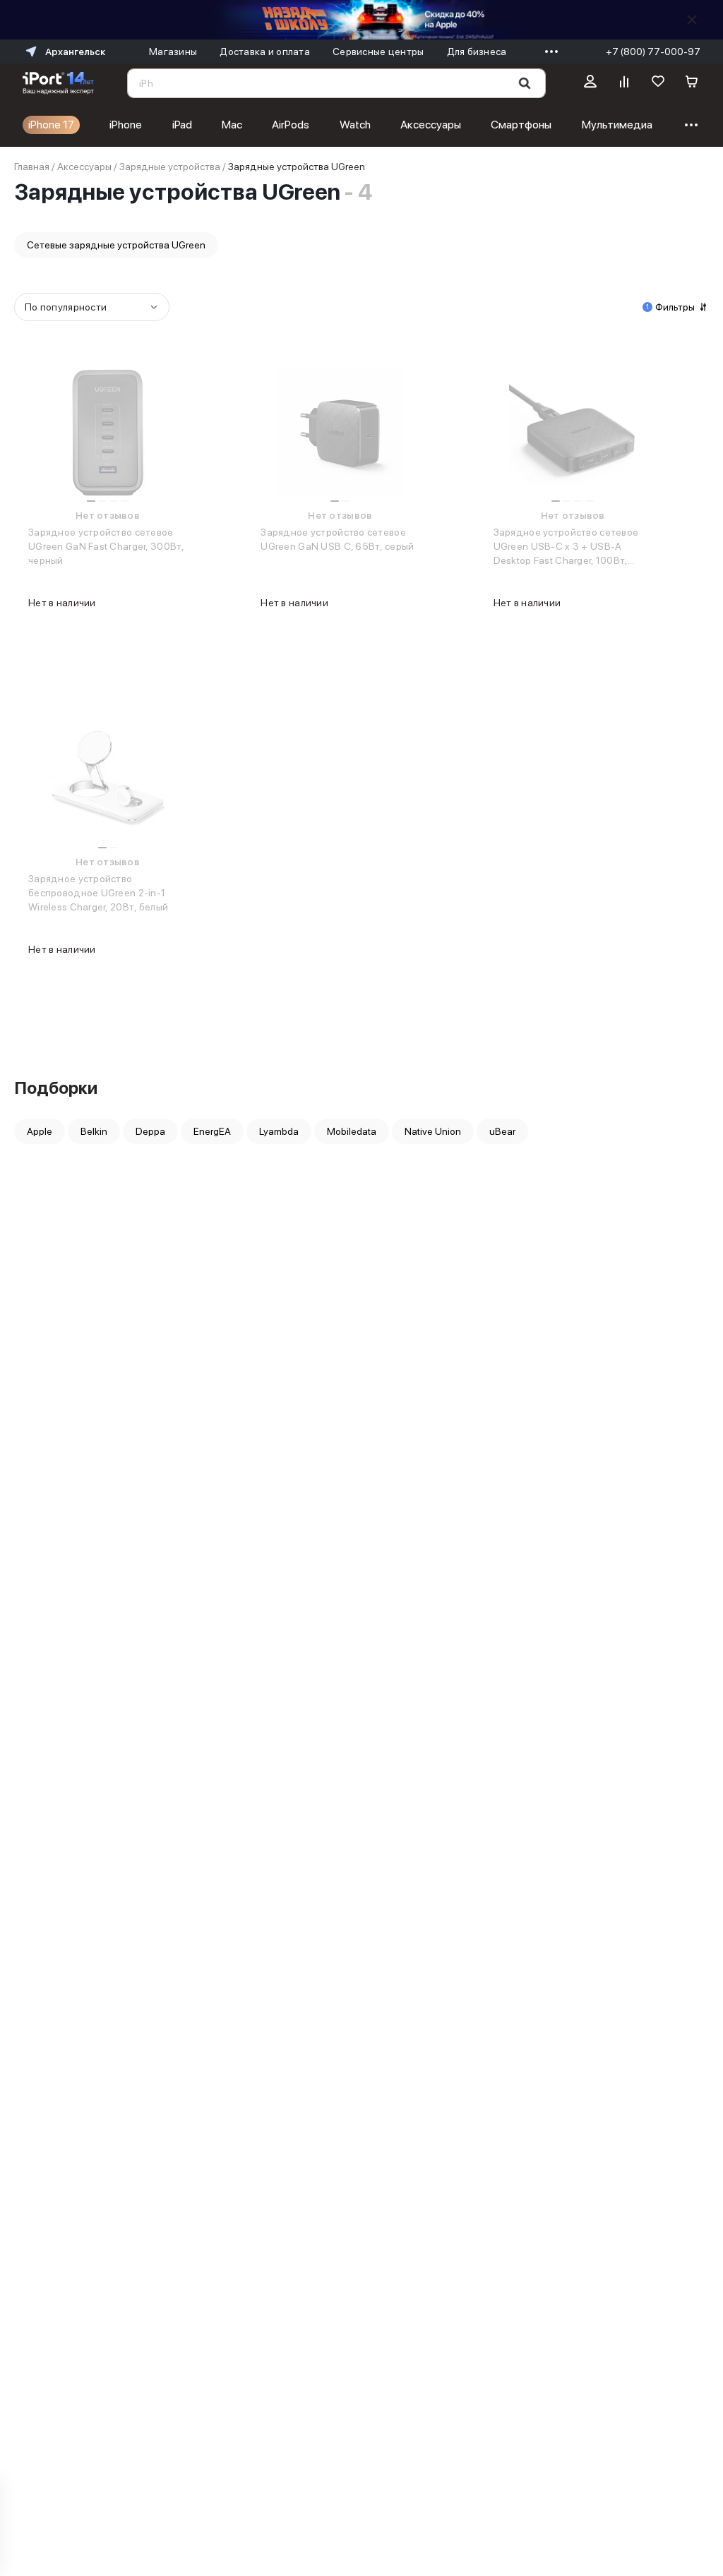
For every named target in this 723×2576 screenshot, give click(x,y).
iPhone (126, 125)
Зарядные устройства (170, 167)
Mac (232, 125)
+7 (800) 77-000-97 (653, 52)
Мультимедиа (617, 125)
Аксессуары (431, 125)
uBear (502, 1131)
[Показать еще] (548, 52)
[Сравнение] (624, 83)
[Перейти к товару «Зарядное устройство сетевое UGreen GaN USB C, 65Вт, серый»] (340, 433)
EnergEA (212, 1131)
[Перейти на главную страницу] (58, 83)
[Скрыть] (692, 20)
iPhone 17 (51, 125)
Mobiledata (352, 1131)
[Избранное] (658, 83)
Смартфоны (521, 125)
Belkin (94, 1131)
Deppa (150, 1131)
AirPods (291, 125)
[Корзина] (692, 83)
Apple (40, 1131)
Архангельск (75, 52)
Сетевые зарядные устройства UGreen (116, 245)
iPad (182, 125)
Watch (355, 125)
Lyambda (279, 1131)
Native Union (433, 1131)
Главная (32, 167)
